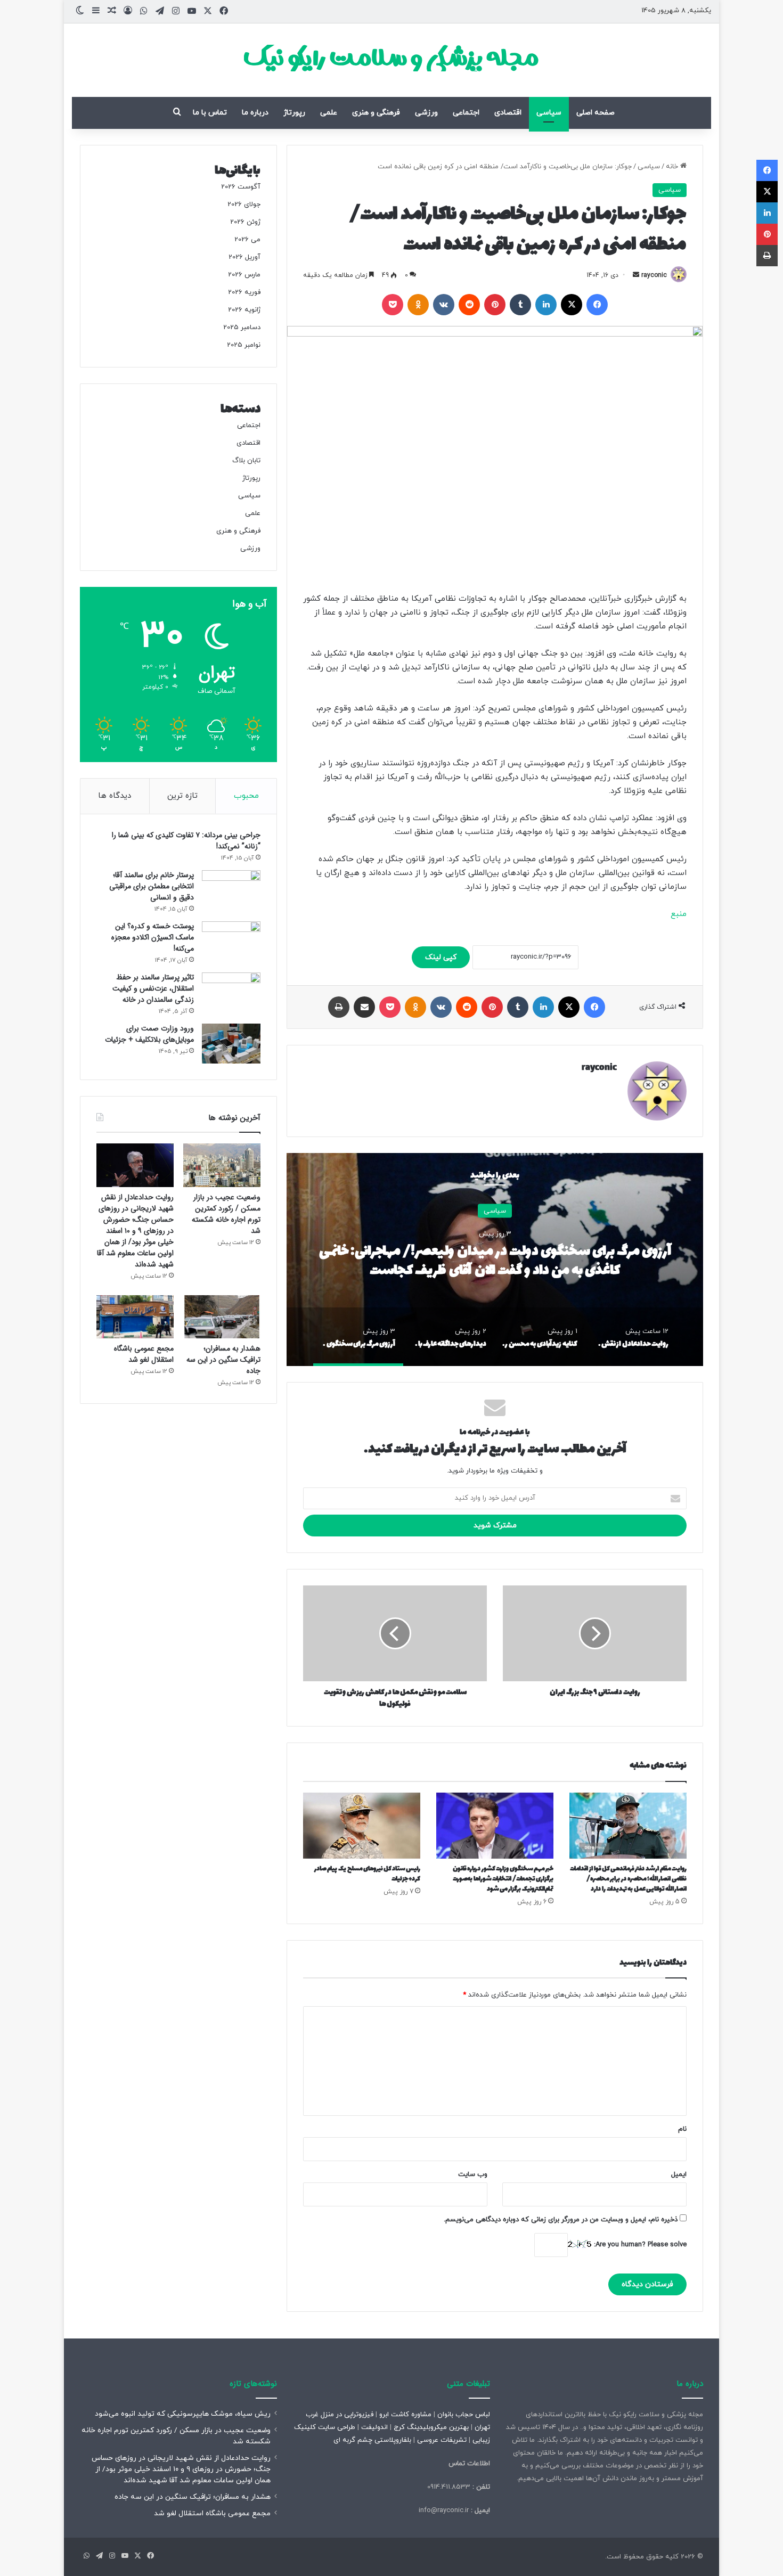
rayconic (654, 275)
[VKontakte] (444, 305)
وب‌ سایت (473, 2174)
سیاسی (549, 113)
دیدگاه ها (115, 796)
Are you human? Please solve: (639, 2245)
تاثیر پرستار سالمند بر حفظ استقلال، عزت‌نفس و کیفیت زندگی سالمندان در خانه (153, 988)
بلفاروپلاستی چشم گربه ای (372, 2440)
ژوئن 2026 (245, 222)
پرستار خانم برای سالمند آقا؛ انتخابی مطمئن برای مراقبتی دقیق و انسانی (152, 886)
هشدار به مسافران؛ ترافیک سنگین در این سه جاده (223, 1360)
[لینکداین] (546, 305)
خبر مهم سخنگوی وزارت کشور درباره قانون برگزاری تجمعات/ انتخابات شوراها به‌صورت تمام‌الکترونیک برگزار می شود (503, 1879)
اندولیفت (374, 2427)
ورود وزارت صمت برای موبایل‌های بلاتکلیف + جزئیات (149, 1034)
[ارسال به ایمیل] (636, 275)
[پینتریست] (495, 305)
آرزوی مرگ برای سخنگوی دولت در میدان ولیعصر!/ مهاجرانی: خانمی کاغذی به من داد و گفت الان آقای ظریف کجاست (495, 1261)
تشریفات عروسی (442, 2440)
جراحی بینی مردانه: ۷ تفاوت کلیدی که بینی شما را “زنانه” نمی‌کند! (186, 841)
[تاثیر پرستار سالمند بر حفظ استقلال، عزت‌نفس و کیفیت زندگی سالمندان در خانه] (231, 992)
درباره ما (255, 113)
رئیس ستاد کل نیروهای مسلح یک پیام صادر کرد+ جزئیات (367, 1874)
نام (682, 2129)
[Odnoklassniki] (418, 305)
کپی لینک (441, 957)
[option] (495, 1260)
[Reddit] (469, 305)
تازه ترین (182, 796)
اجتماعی (466, 113)
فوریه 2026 (244, 292)
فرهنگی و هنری (376, 113)
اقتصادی (508, 113)
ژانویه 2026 (244, 310)
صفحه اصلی (596, 113)
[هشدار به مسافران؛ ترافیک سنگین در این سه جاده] (222, 1317)
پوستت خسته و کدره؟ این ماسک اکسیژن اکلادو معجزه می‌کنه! (153, 937)
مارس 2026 (244, 275)
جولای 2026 (244, 205)
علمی (329, 113)
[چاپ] (339, 1007)
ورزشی (426, 113)
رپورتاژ (294, 113)
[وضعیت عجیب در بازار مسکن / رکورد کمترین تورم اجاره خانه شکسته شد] (222, 1165)
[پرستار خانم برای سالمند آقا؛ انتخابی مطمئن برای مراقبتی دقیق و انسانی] (231, 890)
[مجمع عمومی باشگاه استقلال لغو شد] (135, 1317)
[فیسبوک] (597, 305)
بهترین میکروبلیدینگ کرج (431, 2427)
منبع (679, 914)
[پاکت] (393, 305)
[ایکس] (572, 305)
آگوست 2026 (241, 187)
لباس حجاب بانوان (464, 2415)
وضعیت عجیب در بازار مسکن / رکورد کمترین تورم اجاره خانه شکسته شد (226, 1214)
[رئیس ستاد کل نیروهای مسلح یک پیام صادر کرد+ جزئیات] (362, 1826)
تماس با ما (210, 113)
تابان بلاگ (246, 461)
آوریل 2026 (244, 257)
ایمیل (679, 2174)
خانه (673, 167)
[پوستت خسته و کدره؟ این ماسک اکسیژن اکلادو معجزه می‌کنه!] (231, 941)
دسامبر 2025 (242, 328)
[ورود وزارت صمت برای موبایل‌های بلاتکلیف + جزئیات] (231, 1044)
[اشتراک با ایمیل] (364, 1007)
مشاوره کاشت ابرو (405, 2415)
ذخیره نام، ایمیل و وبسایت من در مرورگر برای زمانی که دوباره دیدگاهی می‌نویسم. (561, 2220)
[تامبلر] (520, 305)
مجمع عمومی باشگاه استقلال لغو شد (144, 1354)
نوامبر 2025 (244, 345)
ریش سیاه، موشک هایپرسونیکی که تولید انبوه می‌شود (183, 2414)
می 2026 (247, 240)
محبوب (246, 796)
